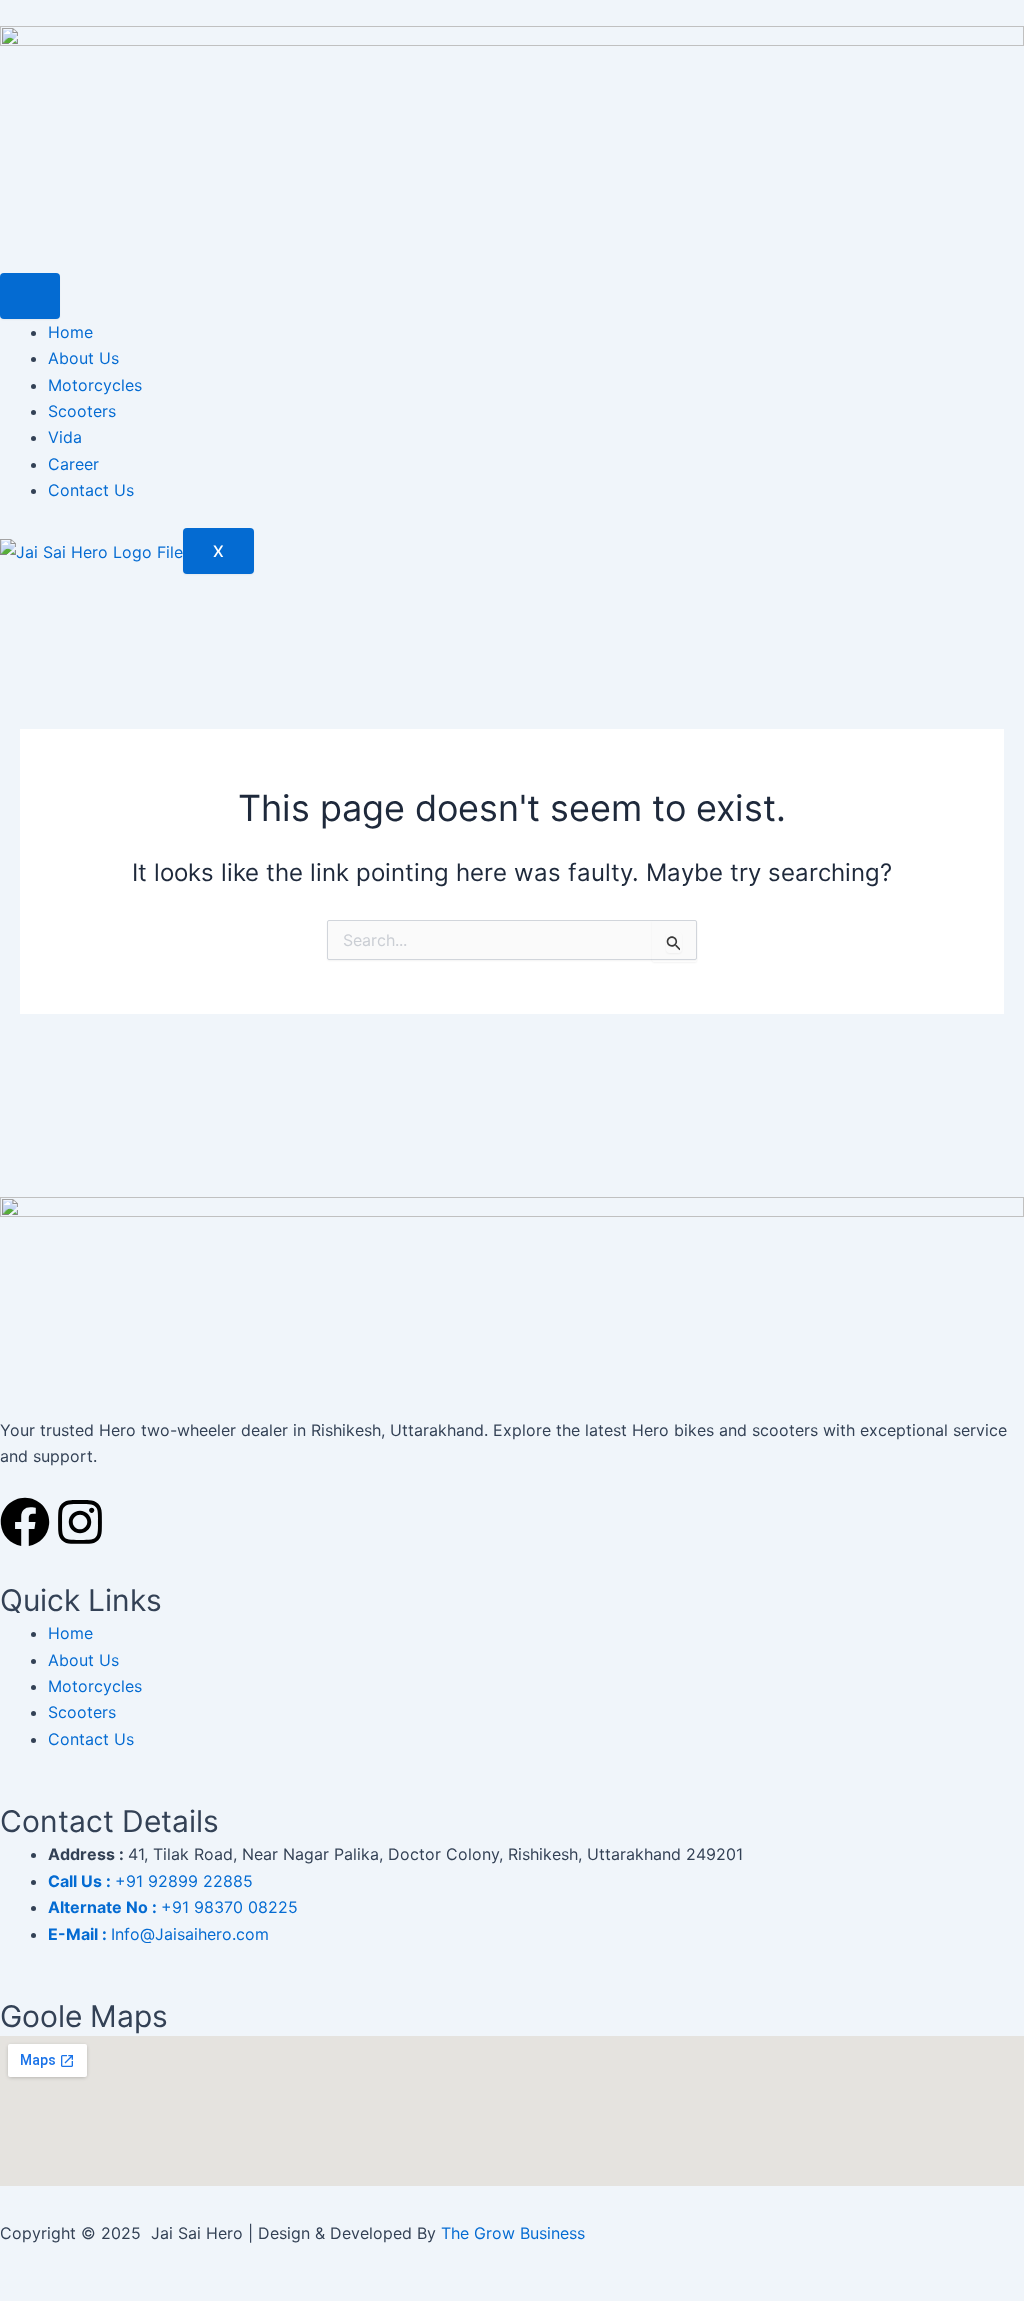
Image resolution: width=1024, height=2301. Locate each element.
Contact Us (91, 490)
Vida (65, 437)
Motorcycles (95, 385)
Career (73, 464)
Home (70, 332)
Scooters (82, 411)
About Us (83, 358)
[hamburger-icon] (30, 296)
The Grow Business (513, 2233)
